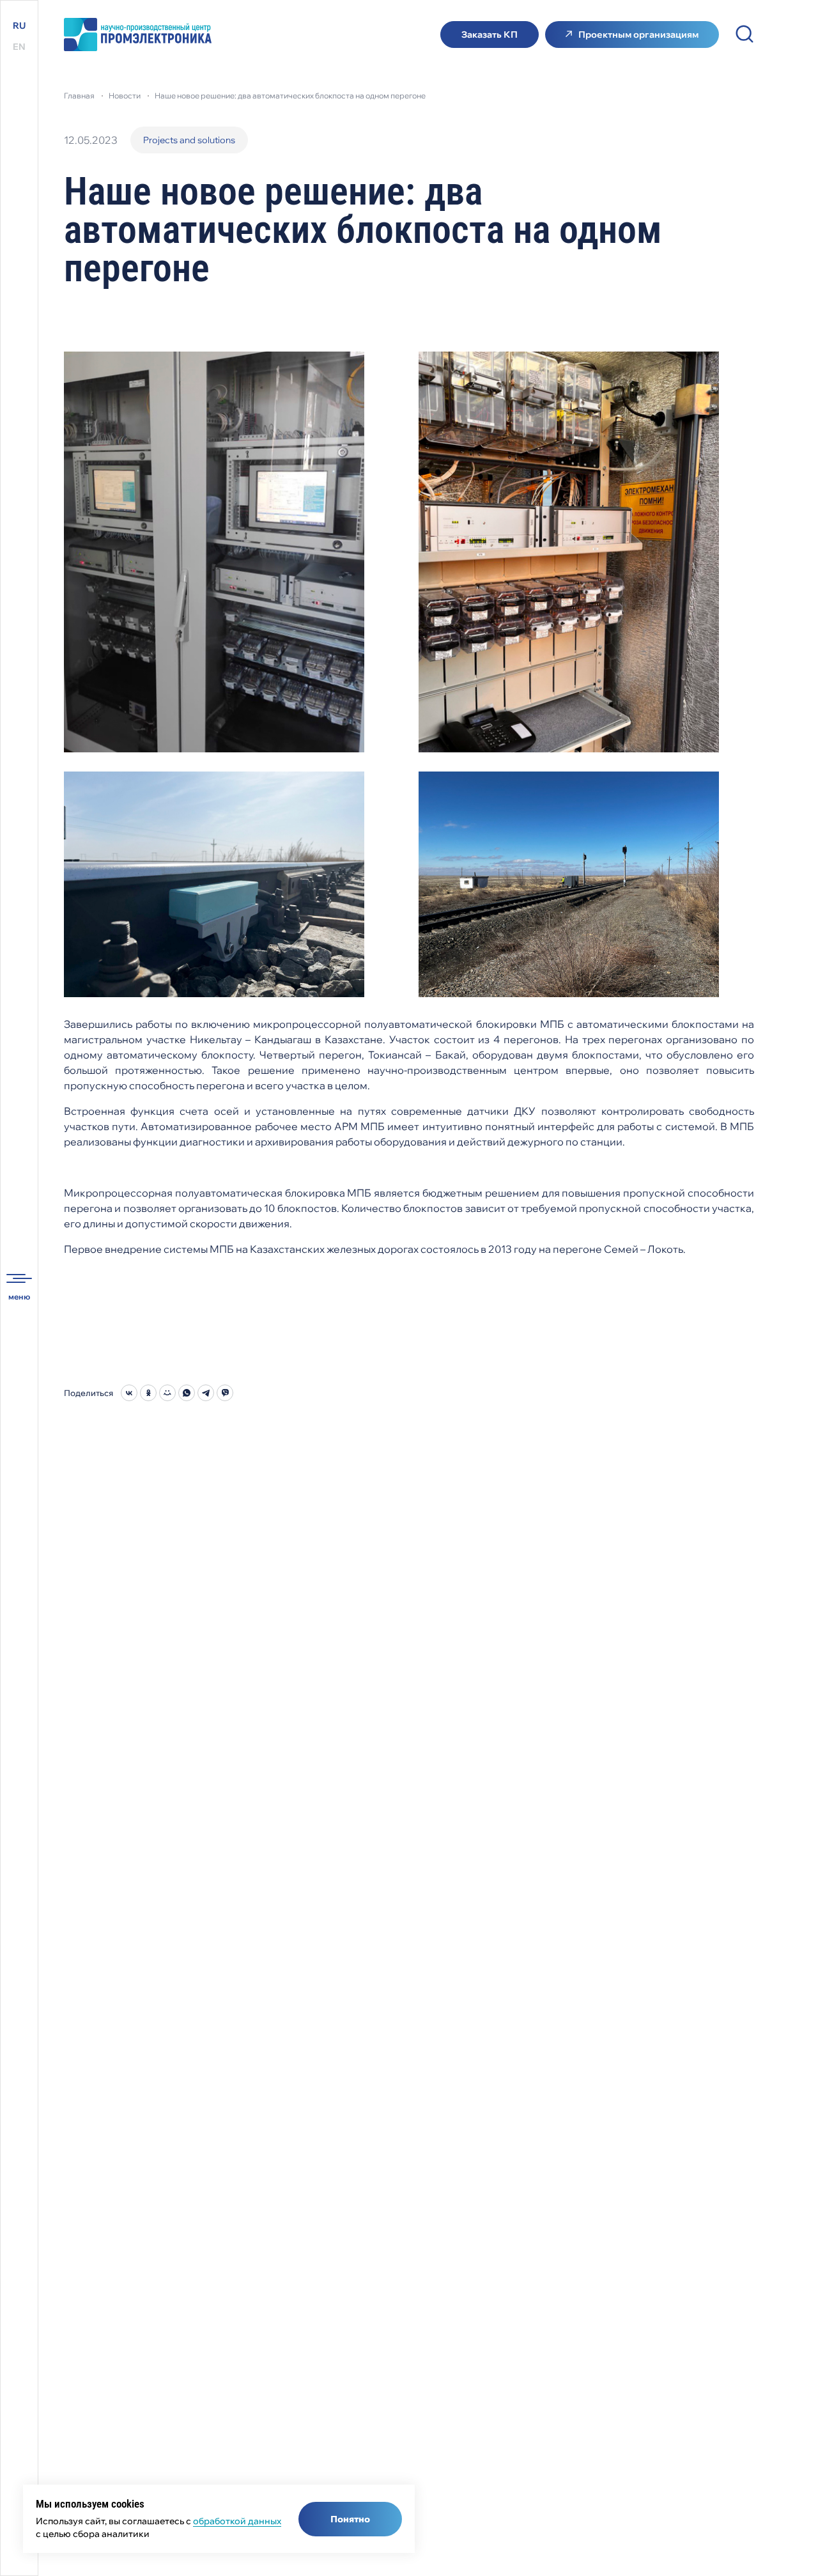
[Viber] (225, 1393)
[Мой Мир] (167, 1393)
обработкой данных (237, 2521)
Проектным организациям (638, 35)
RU (19, 26)
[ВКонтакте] (129, 1393)
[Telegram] (206, 1393)
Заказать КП (490, 35)
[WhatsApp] (187, 1393)
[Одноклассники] (148, 1393)
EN (19, 47)
